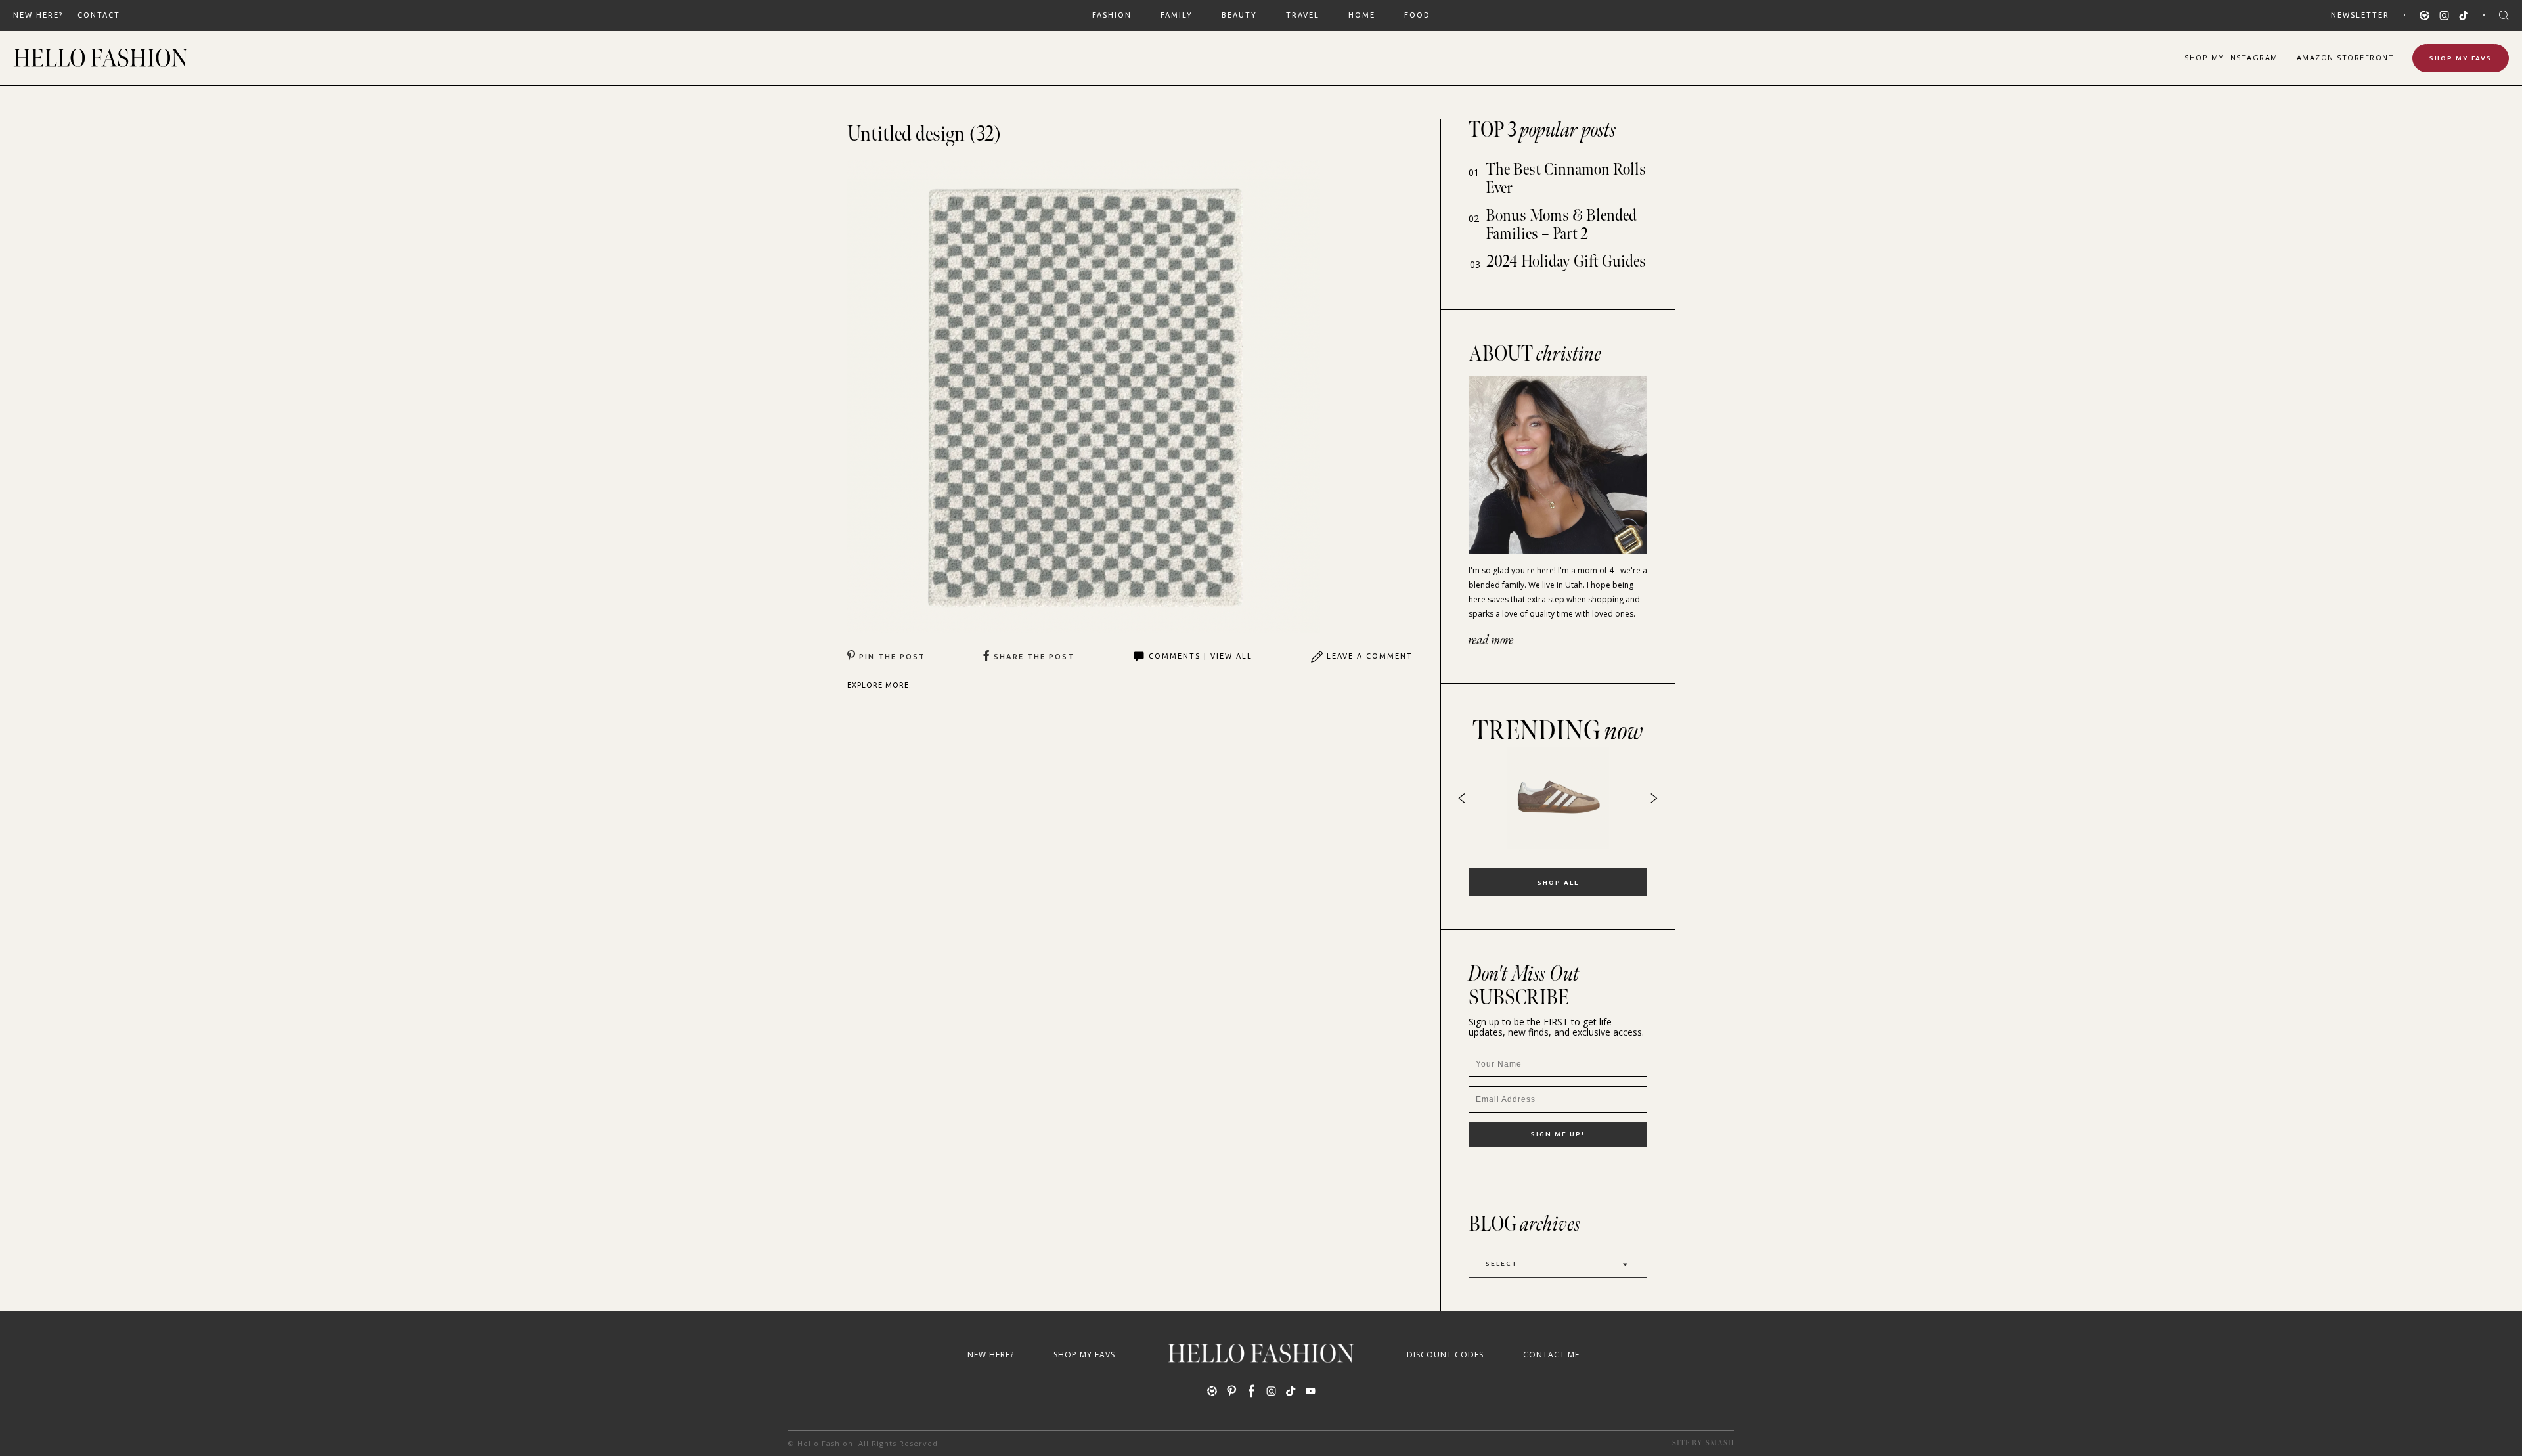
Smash (1720, 1443)
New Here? (38, 15)
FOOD (1417, 15)
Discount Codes (1445, 1355)
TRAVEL (1303, 15)
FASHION (1112, 15)
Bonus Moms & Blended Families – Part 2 (1561, 225)
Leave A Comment (1370, 656)
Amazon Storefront (2346, 57)
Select (1502, 1263)
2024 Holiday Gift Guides (1566, 262)
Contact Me (1551, 1355)
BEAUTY (1239, 15)
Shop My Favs (2461, 58)
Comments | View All (1201, 656)
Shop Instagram (2231, 57)
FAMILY (1177, 15)
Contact (99, 15)
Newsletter (2360, 15)
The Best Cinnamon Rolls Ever (1566, 179)
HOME (1362, 15)
